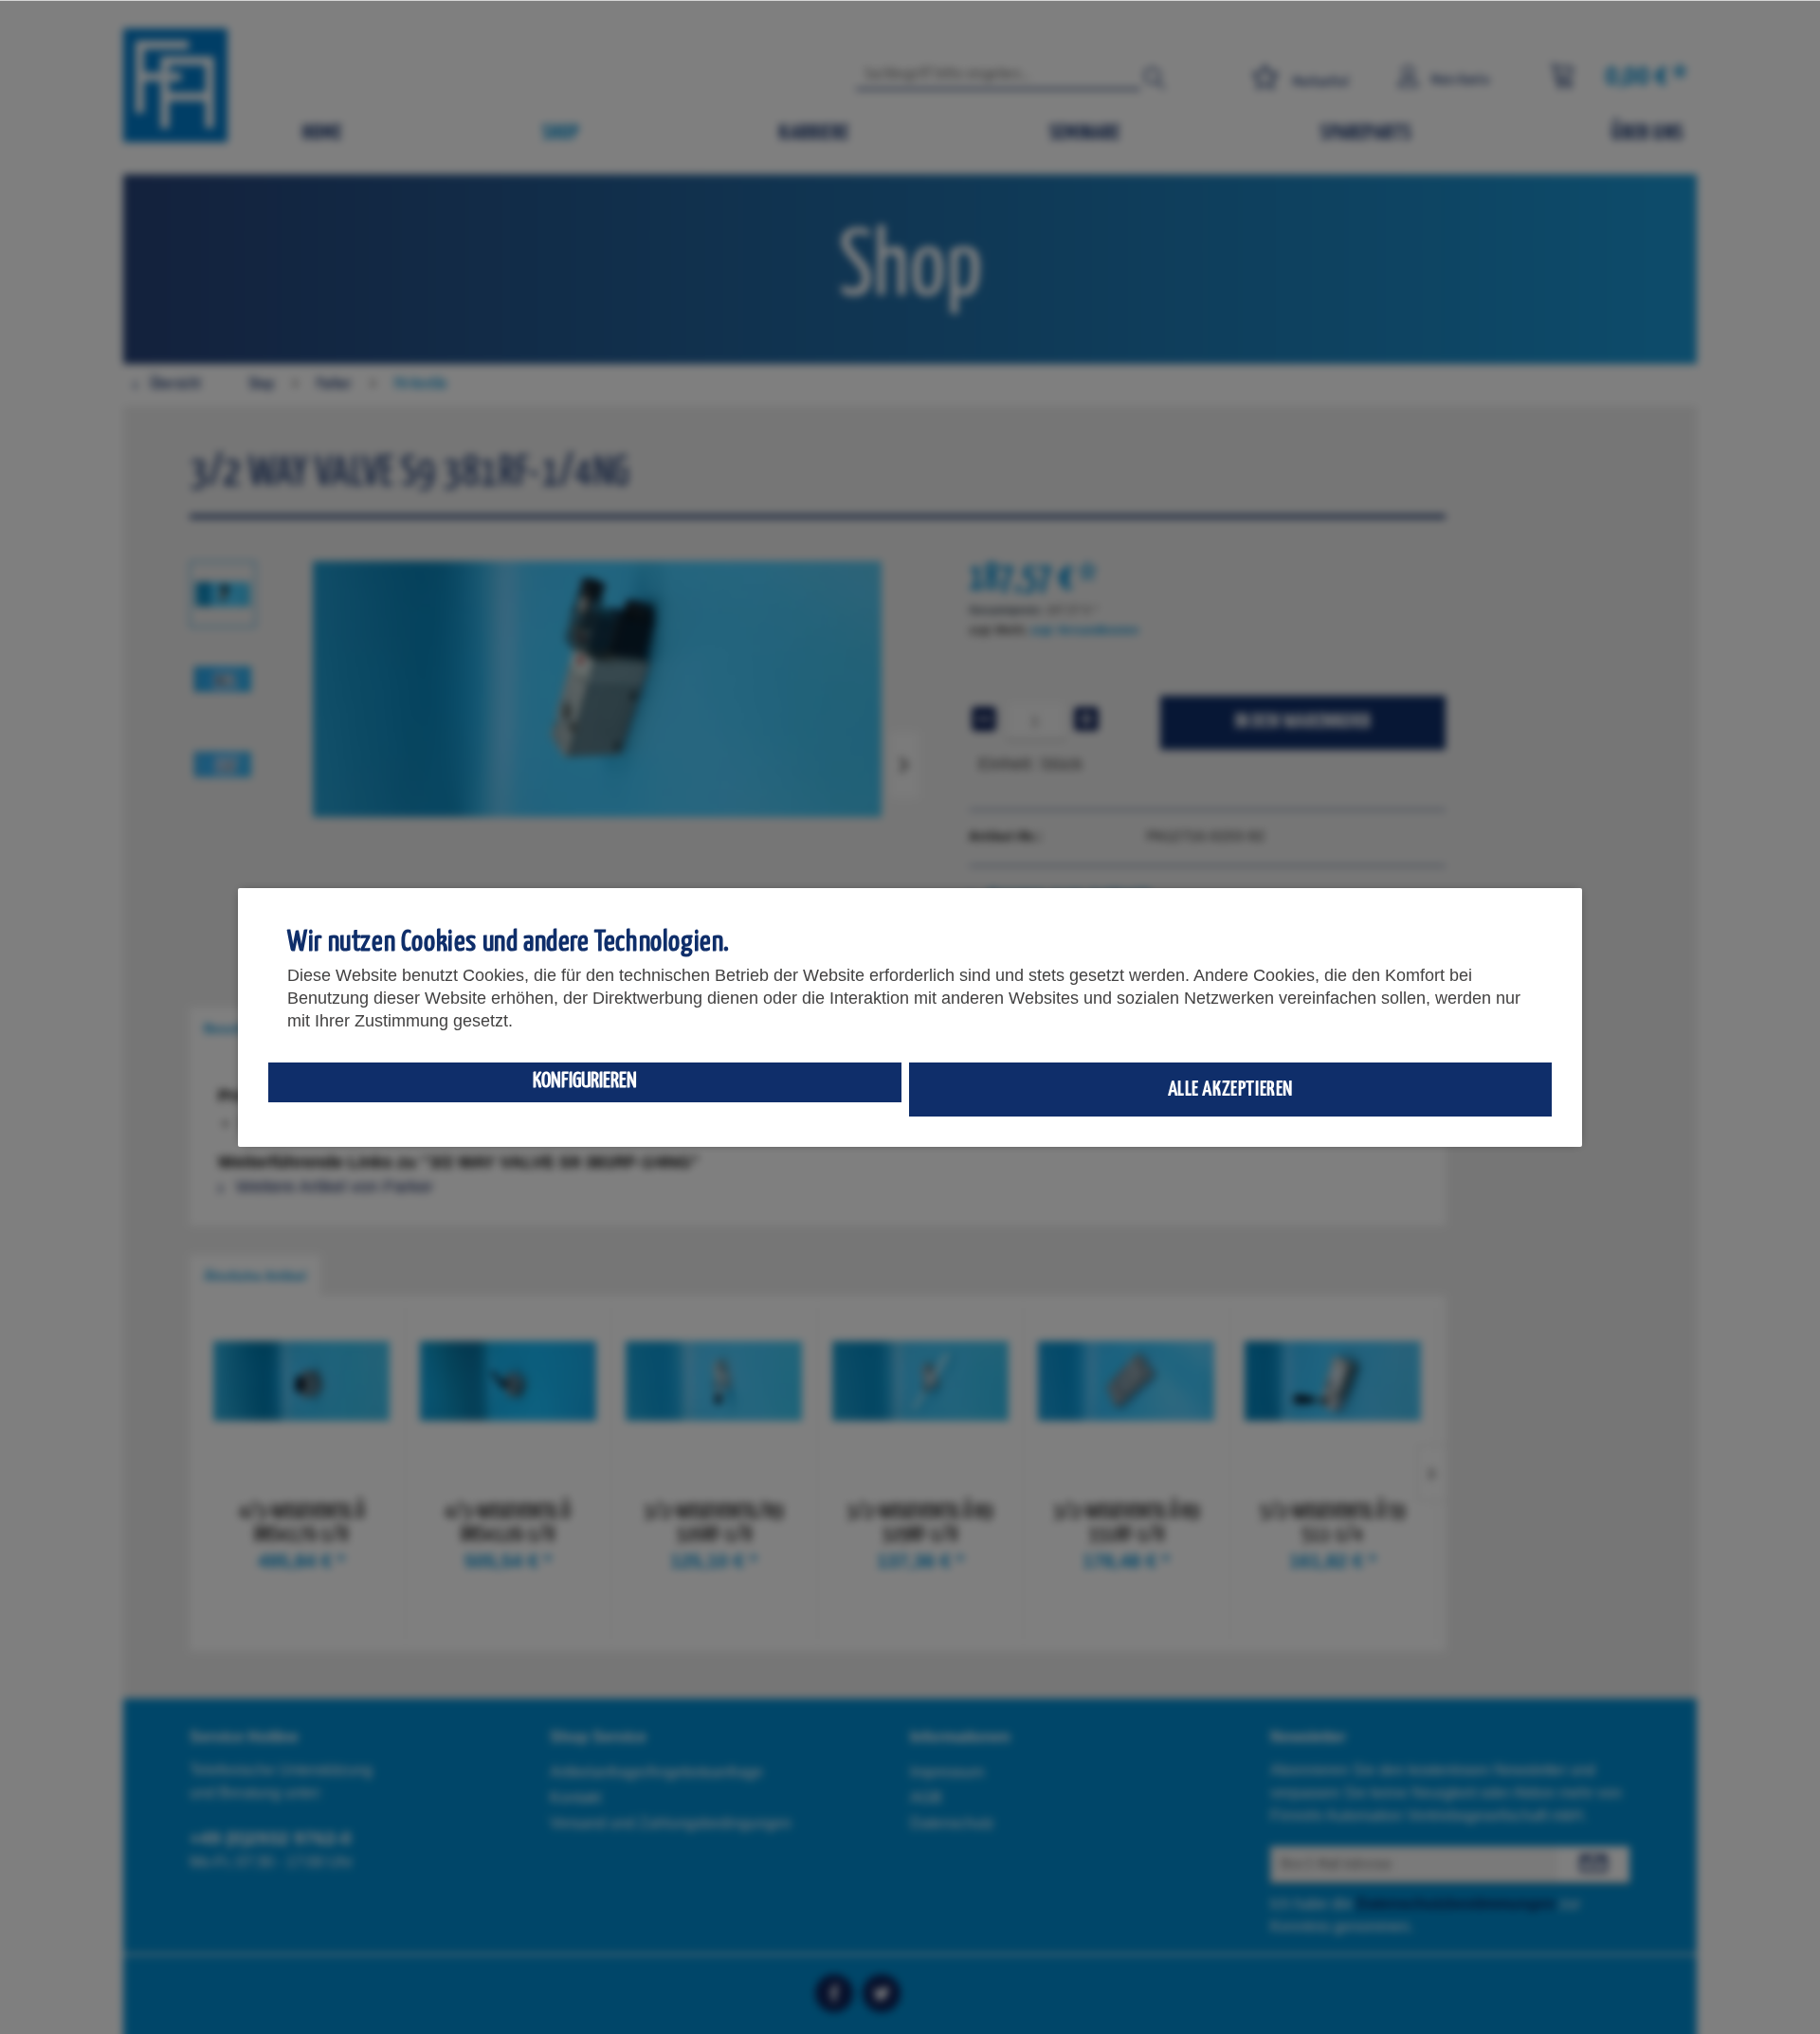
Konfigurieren (585, 1081)
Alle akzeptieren (1231, 1090)
